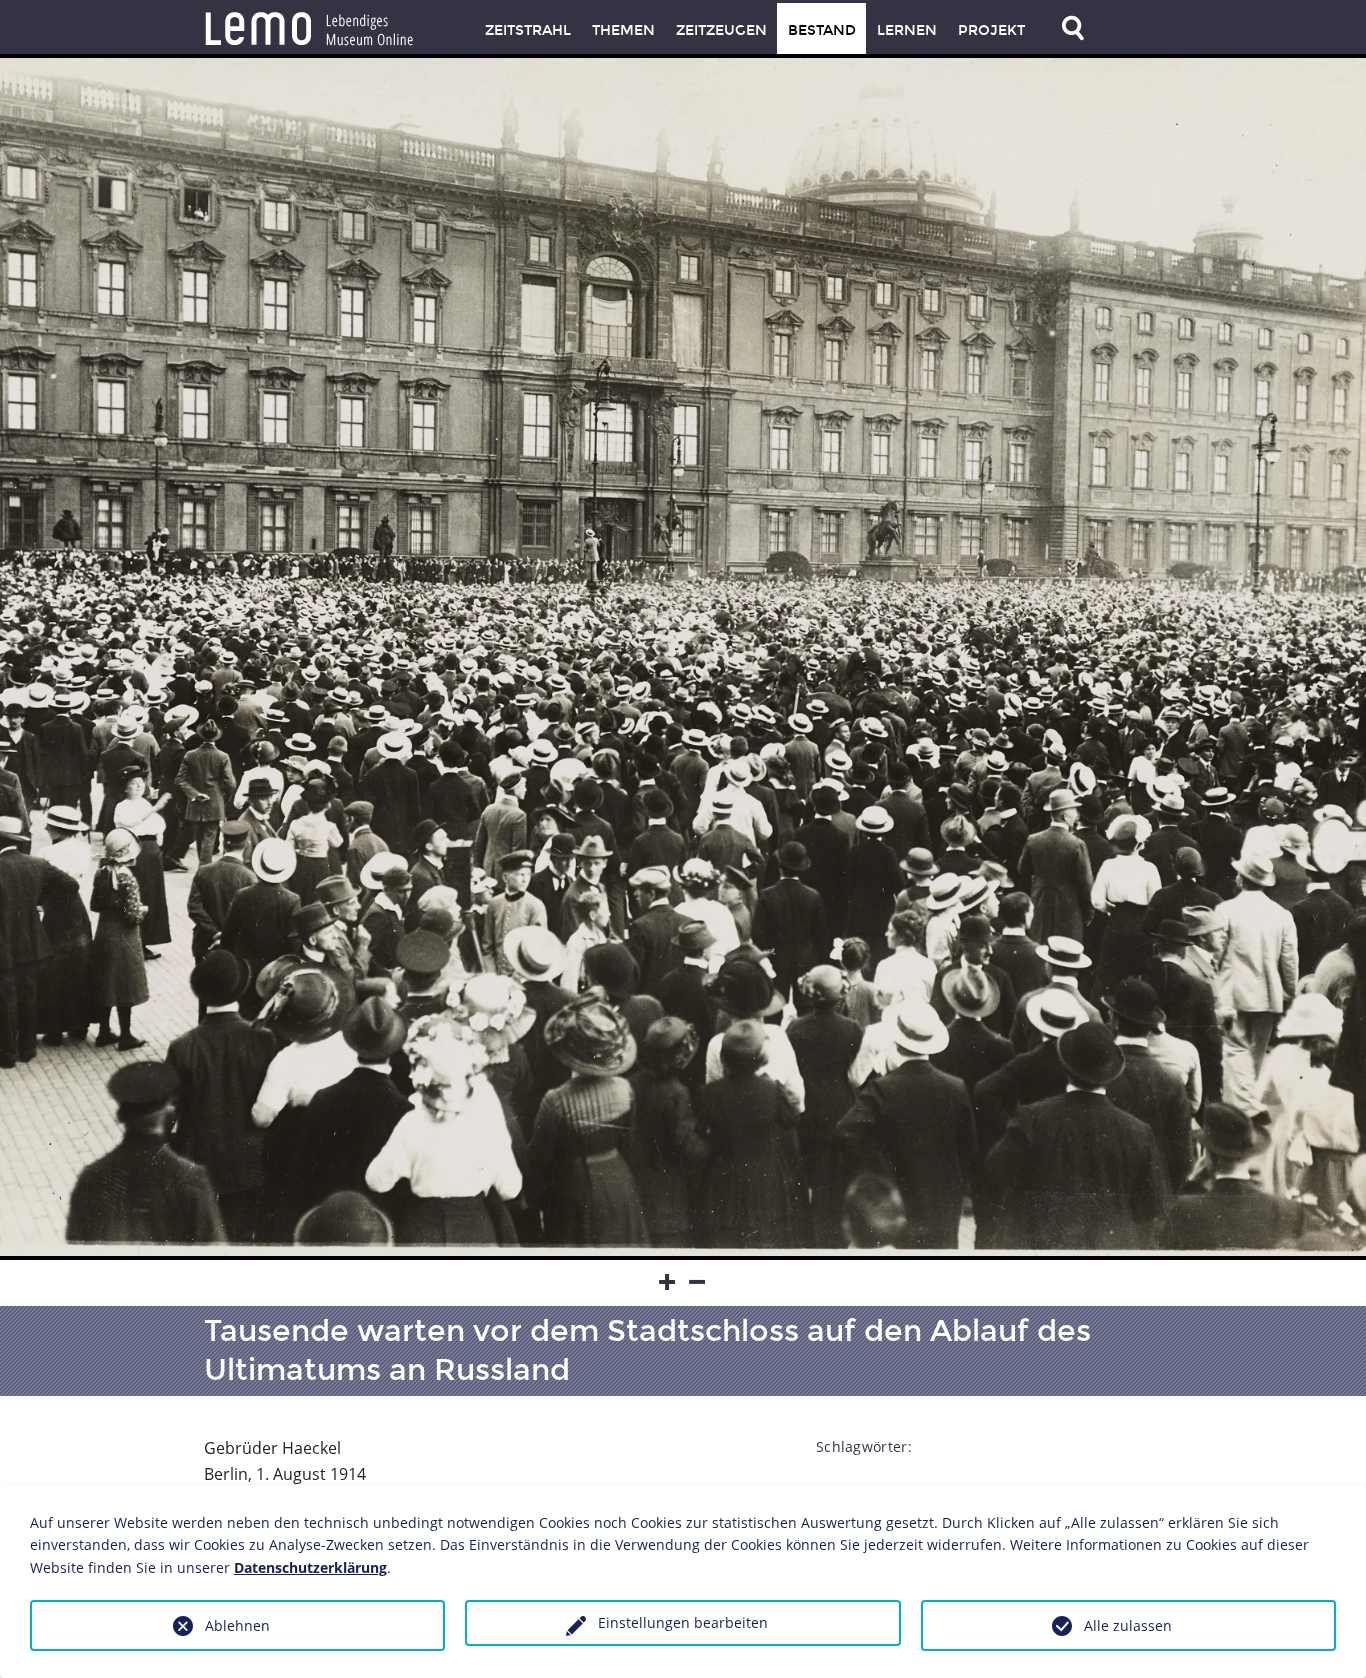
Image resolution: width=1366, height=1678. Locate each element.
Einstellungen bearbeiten (683, 1622)
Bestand (822, 30)
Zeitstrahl (528, 30)
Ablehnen (237, 1625)
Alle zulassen (1128, 1625)
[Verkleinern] (698, 1283)
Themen (623, 30)
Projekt (991, 30)
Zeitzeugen (721, 30)
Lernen (907, 30)
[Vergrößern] (668, 1283)
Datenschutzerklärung (310, 1567)
